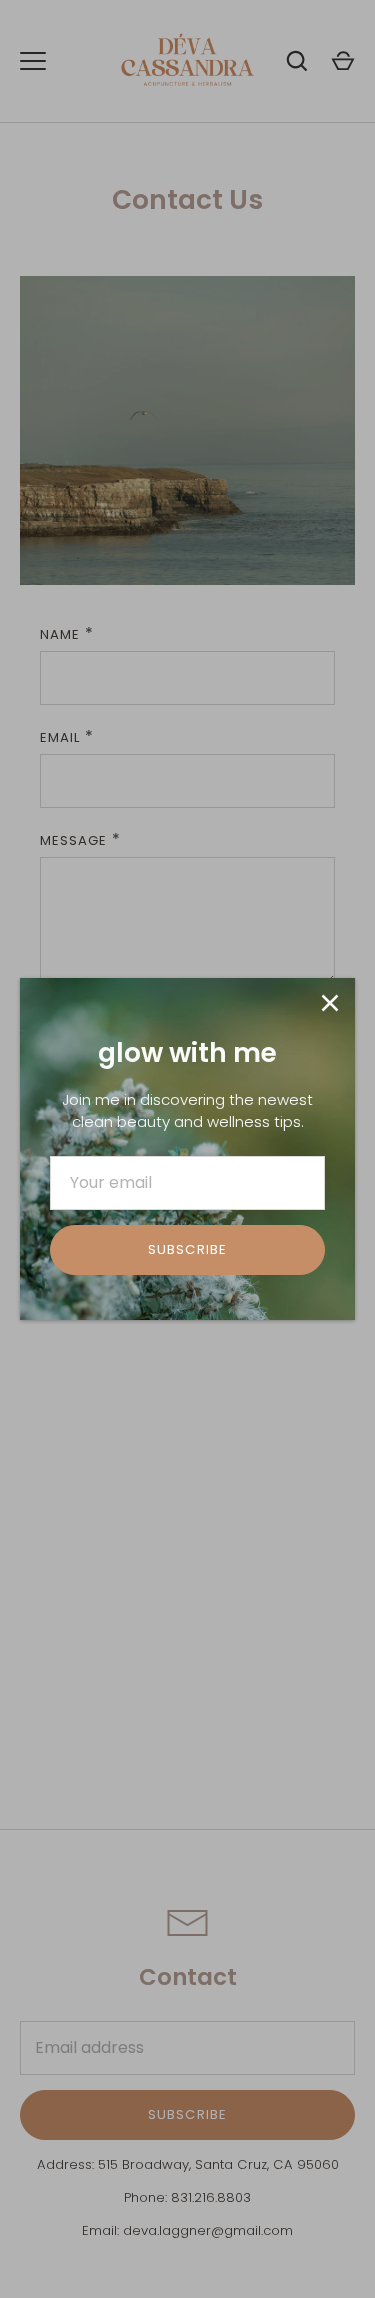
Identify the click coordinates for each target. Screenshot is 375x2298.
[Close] (330, 1003)
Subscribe (187, 1249)
